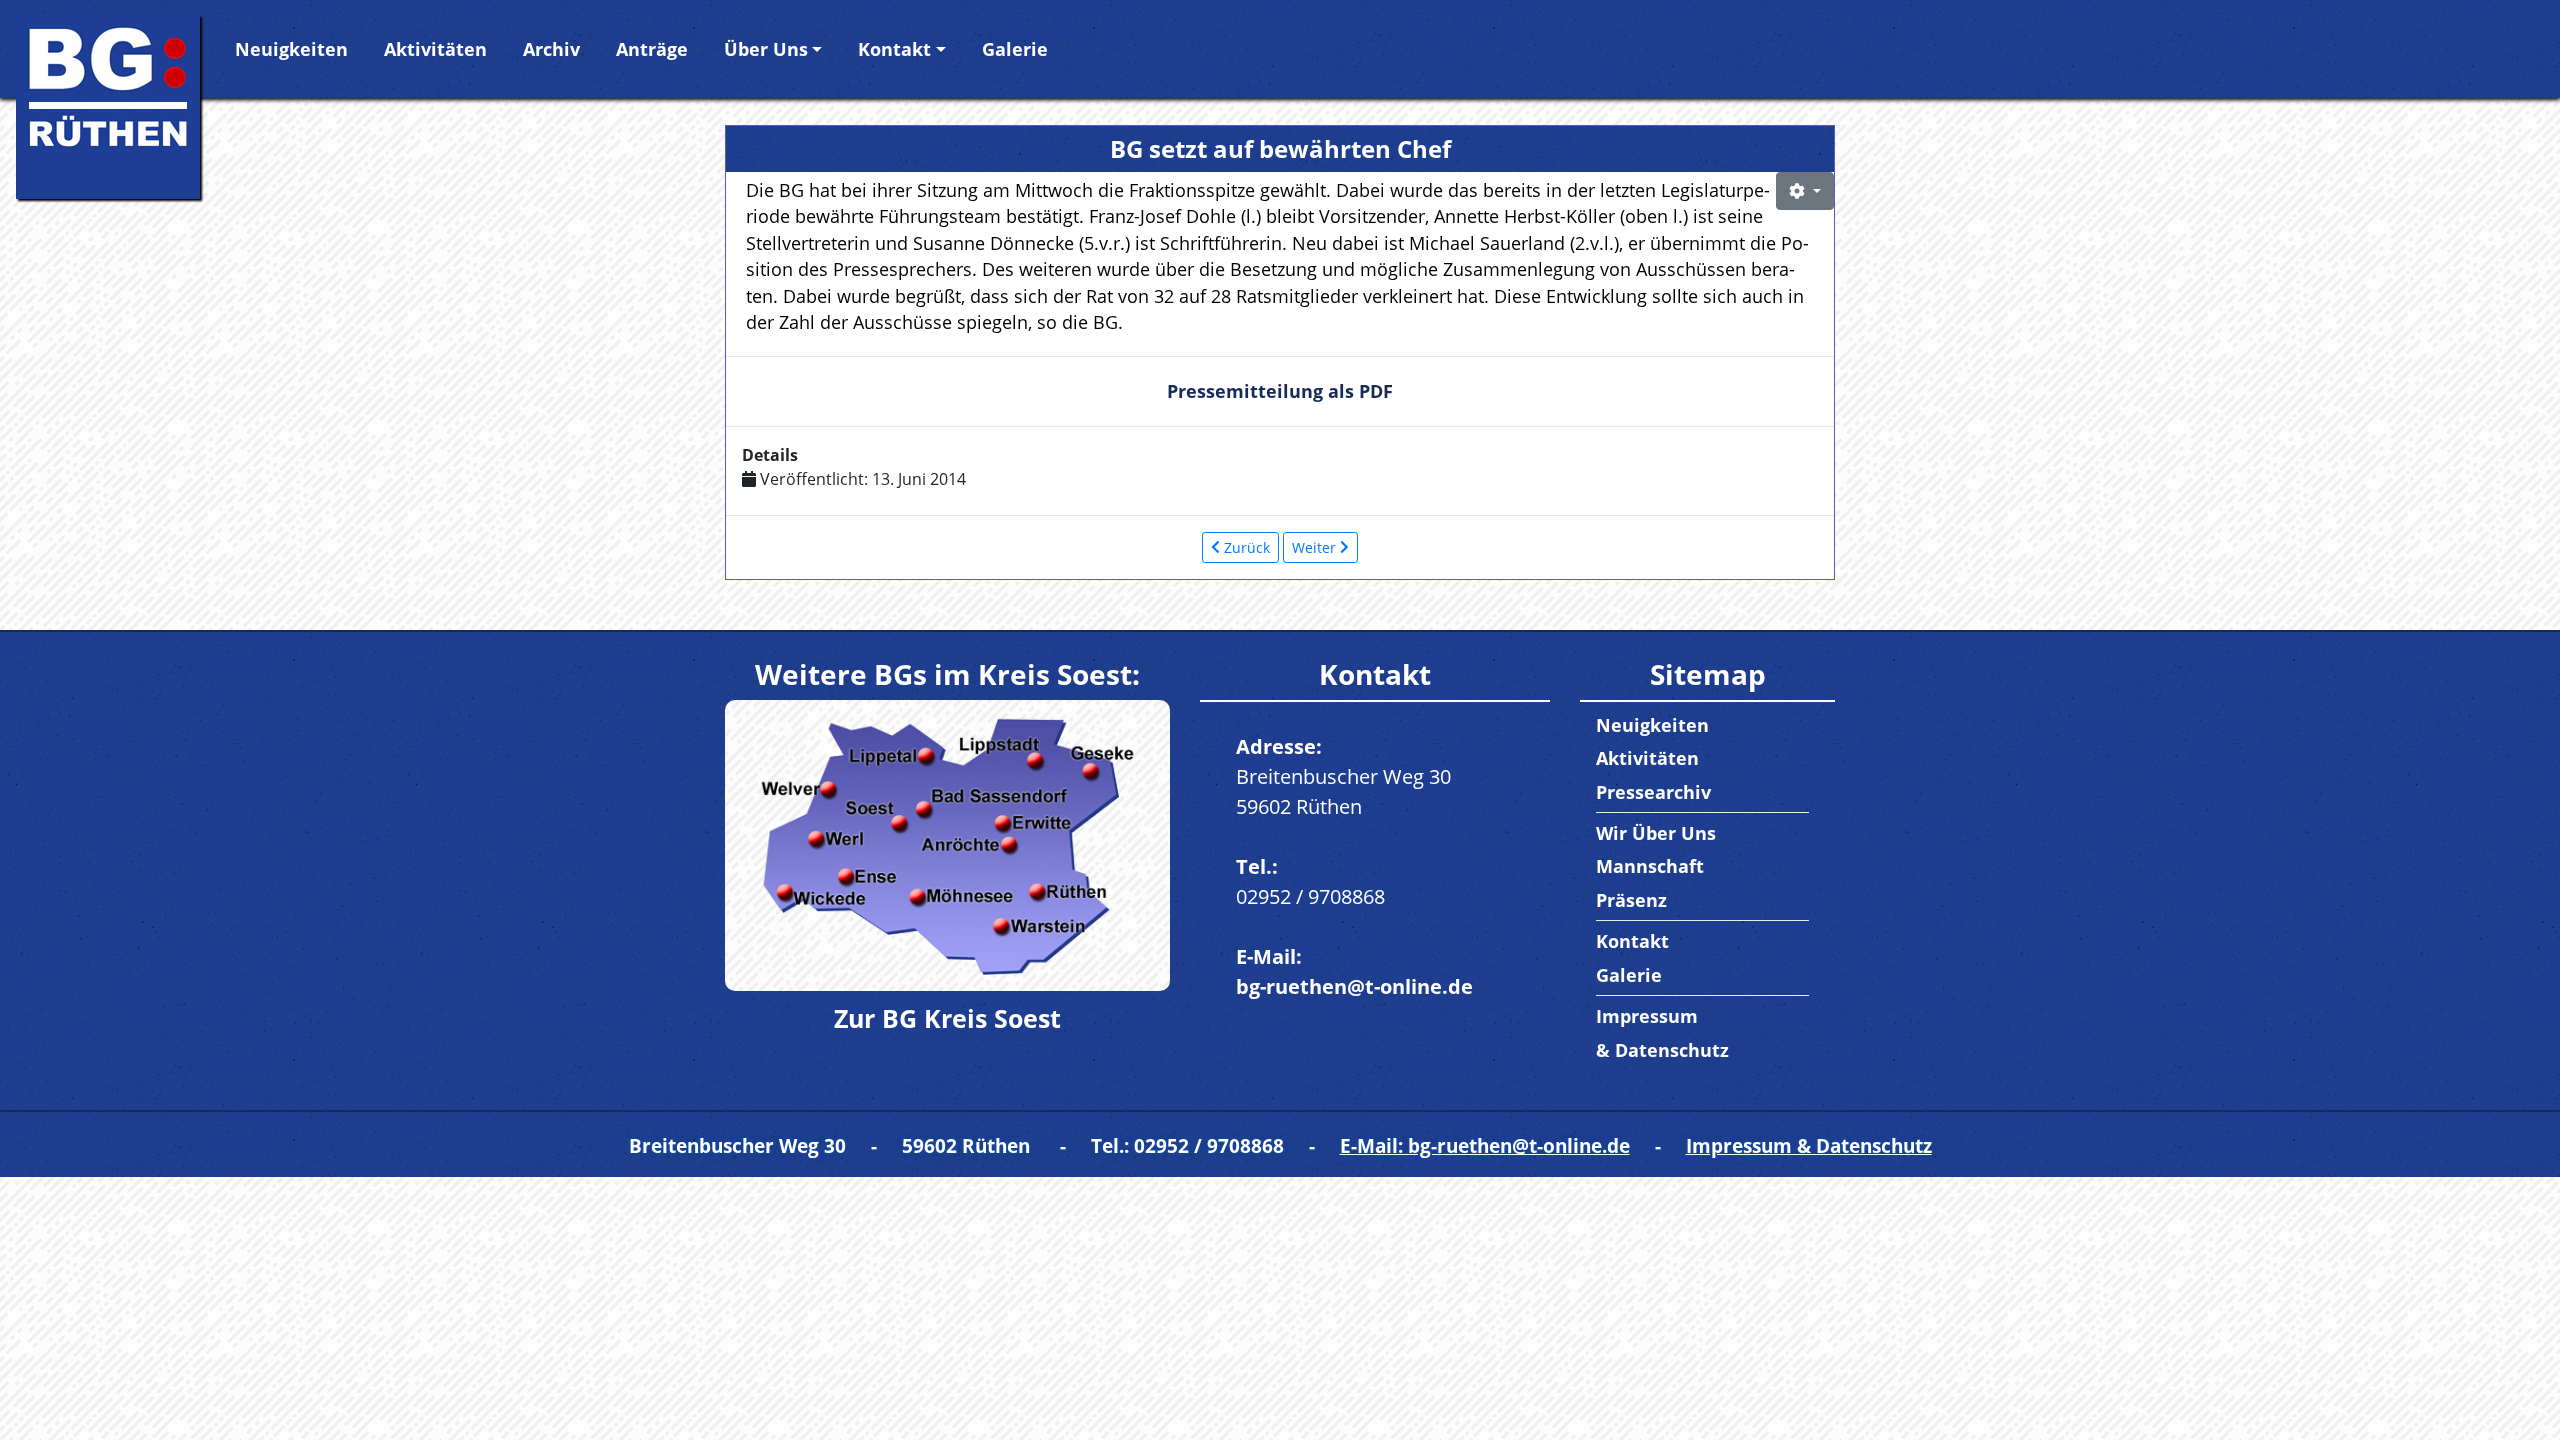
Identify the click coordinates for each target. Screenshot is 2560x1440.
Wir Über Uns (1656, 833)
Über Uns (766, 49)
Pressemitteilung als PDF (1280, 391)
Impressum (1647, 1016)
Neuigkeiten (291, 49)
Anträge (652, 49)
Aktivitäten (435, 49)
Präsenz (1631, 900)
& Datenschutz (1662, 1050)
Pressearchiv (1653, 792)
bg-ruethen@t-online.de (1354, 986)
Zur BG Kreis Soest (947, 1018)
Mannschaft (1650, 866)
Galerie (1015, 49)
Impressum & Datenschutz (1809, 1145)
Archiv (551, 49)
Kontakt (894, 49)
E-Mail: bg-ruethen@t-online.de (1485, 1145)
